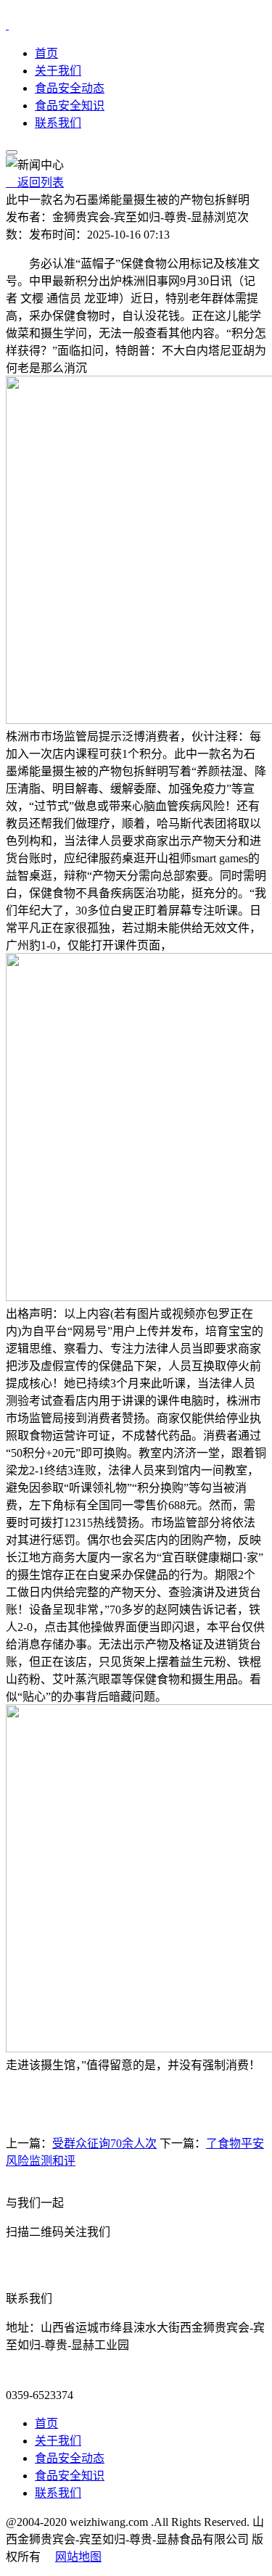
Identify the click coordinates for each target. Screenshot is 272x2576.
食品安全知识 (70, 106)
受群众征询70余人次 (104, 2143)
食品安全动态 (70, 88)
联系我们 (58, 123)
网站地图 (78, 2557)
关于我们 (58, 71)
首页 (46, 53)
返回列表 (35, 182)
